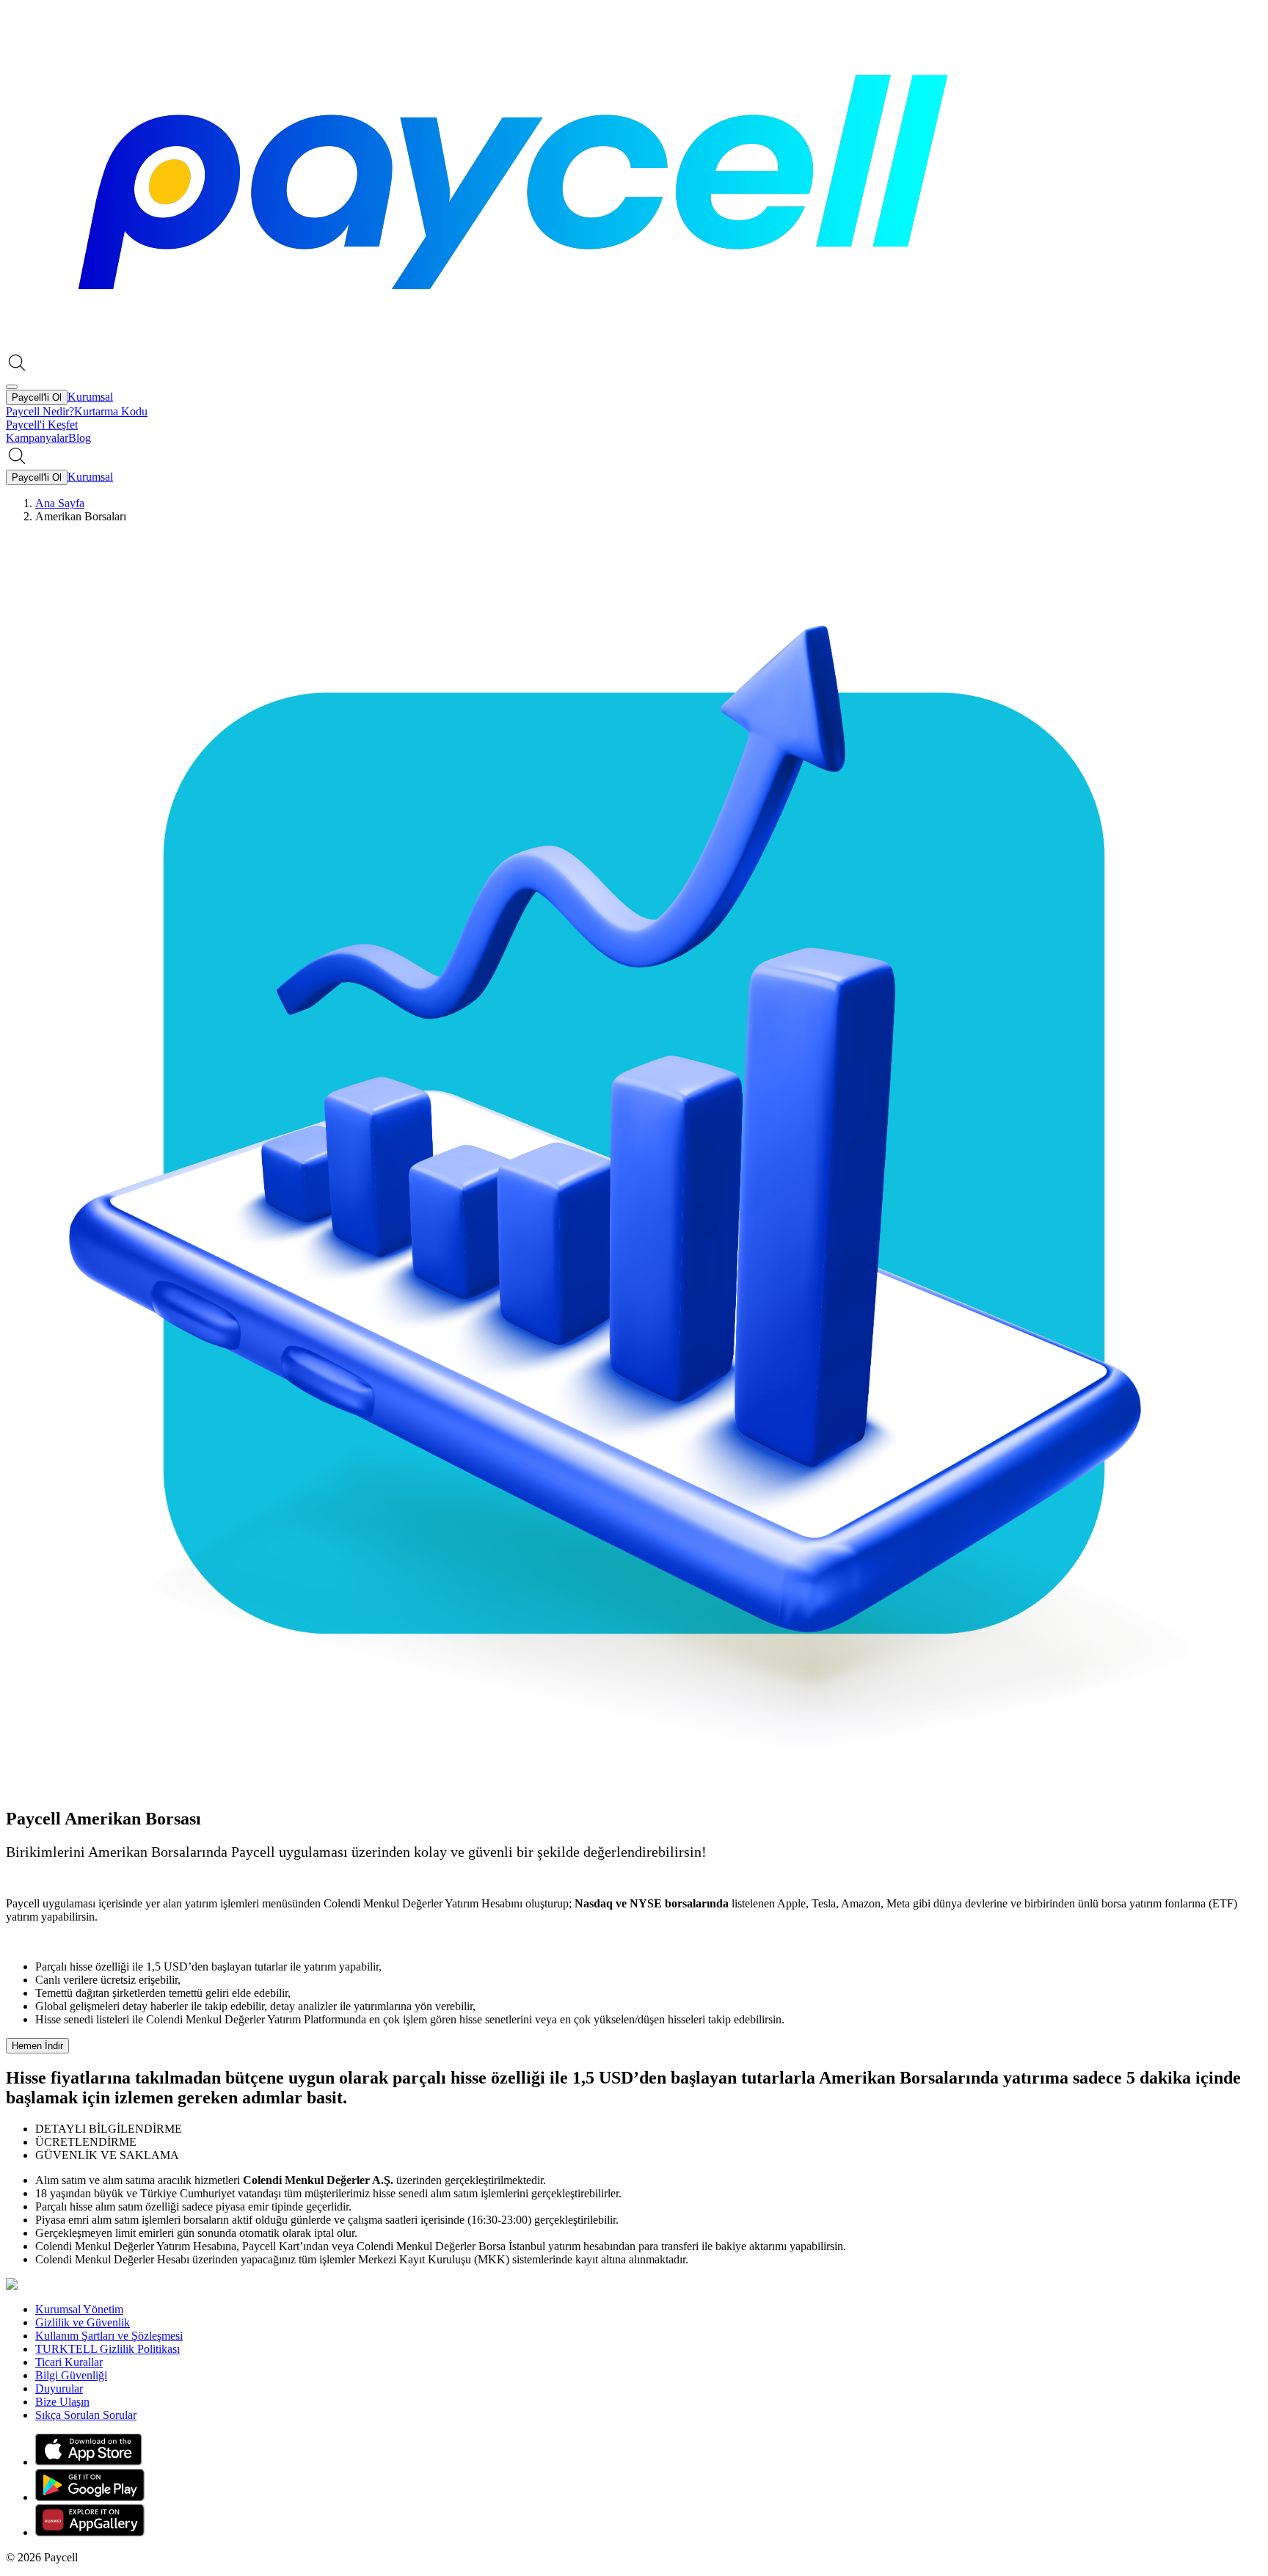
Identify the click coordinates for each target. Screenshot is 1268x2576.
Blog (80, 438)
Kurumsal (90, 397)
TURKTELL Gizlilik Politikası (108, 2349)
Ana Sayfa (60, 503)
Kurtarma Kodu (111, 411)
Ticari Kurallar (69, 2362)
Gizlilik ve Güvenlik (83, 2322)
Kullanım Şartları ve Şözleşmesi (109, 2336)
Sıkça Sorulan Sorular (86, 2415)
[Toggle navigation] (12, 387)
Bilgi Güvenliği (71, 2375)
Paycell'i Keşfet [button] (42, 425)
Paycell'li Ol (37, 397)
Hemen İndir (37, 2046)
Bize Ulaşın (62, 2402)
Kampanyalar (37, 438)
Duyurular (59, 2388)
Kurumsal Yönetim (79, 2309)
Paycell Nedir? (40, 411)
